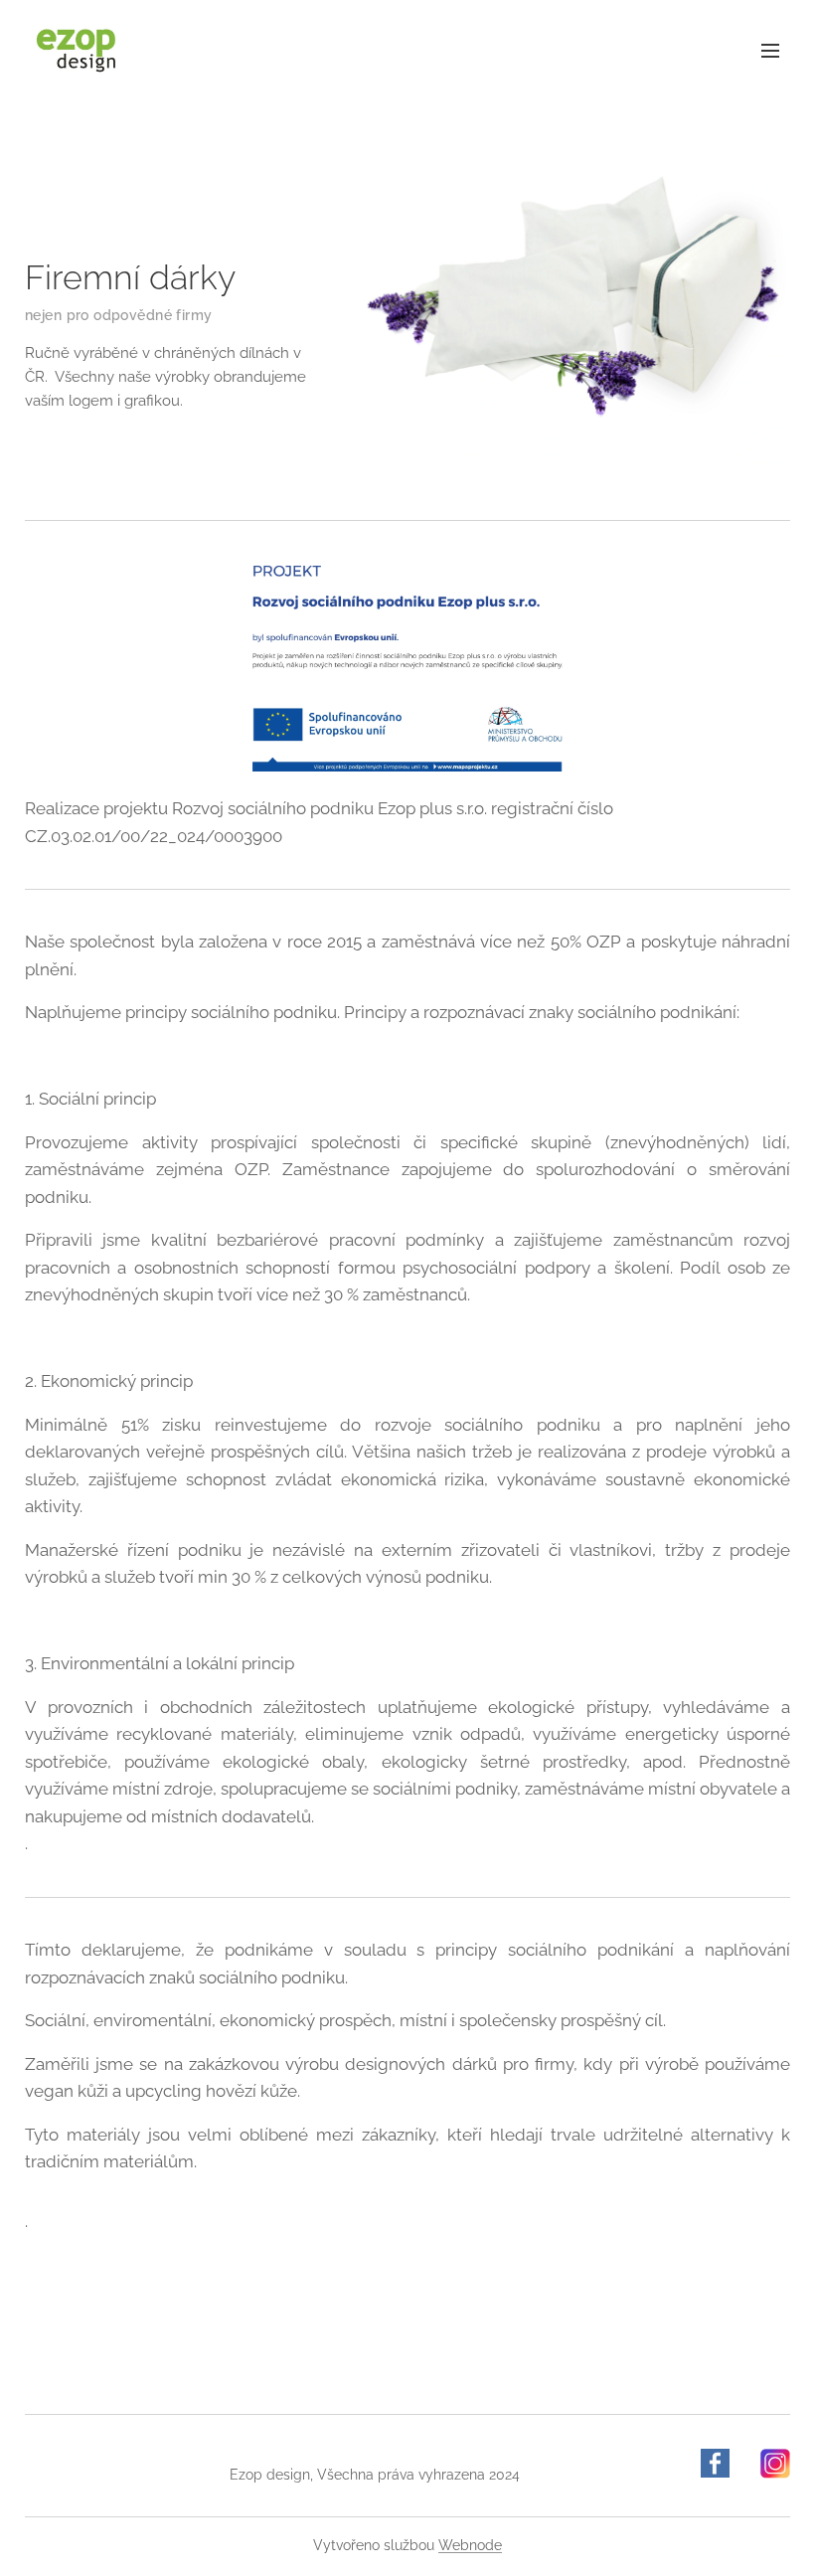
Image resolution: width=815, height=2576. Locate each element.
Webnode (470, 2545)
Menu (770, 50)
